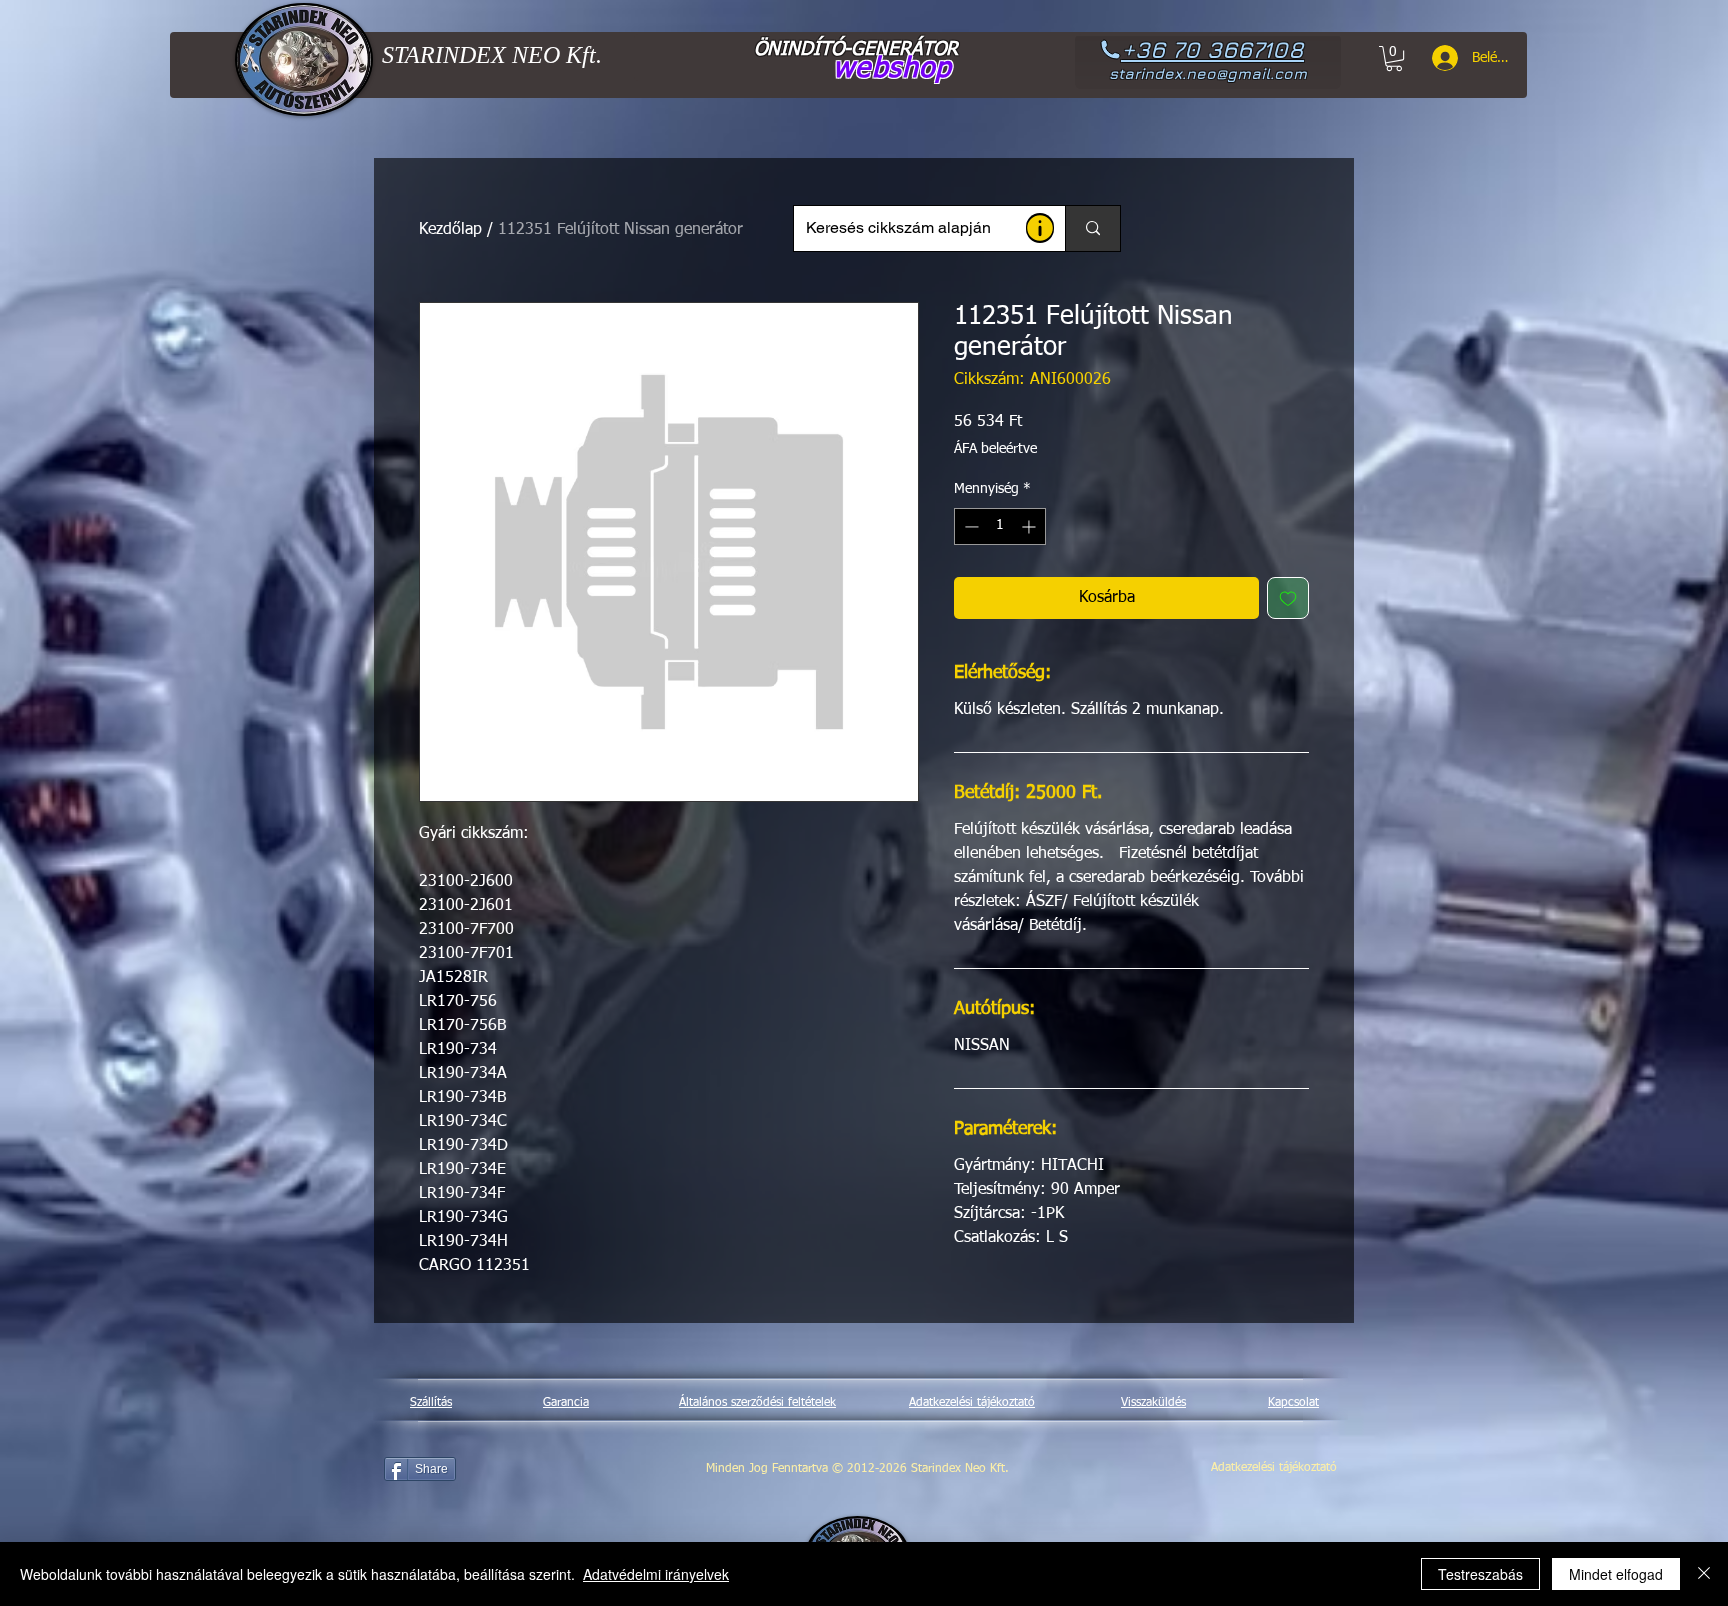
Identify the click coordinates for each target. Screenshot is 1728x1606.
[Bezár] (1704, 1574)
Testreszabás (1480, 1574)
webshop (892, 69)
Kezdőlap (450, 230)
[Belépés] (1438, 58)
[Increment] (1030, 526)
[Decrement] (969, 526)
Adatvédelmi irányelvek (656, 1574)
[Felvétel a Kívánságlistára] (1288, 598)
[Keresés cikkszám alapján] (1092, 228)
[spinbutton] (1000, 526)
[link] (1394, 58)
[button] (1040, 228)
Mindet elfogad (1616, 1574)
